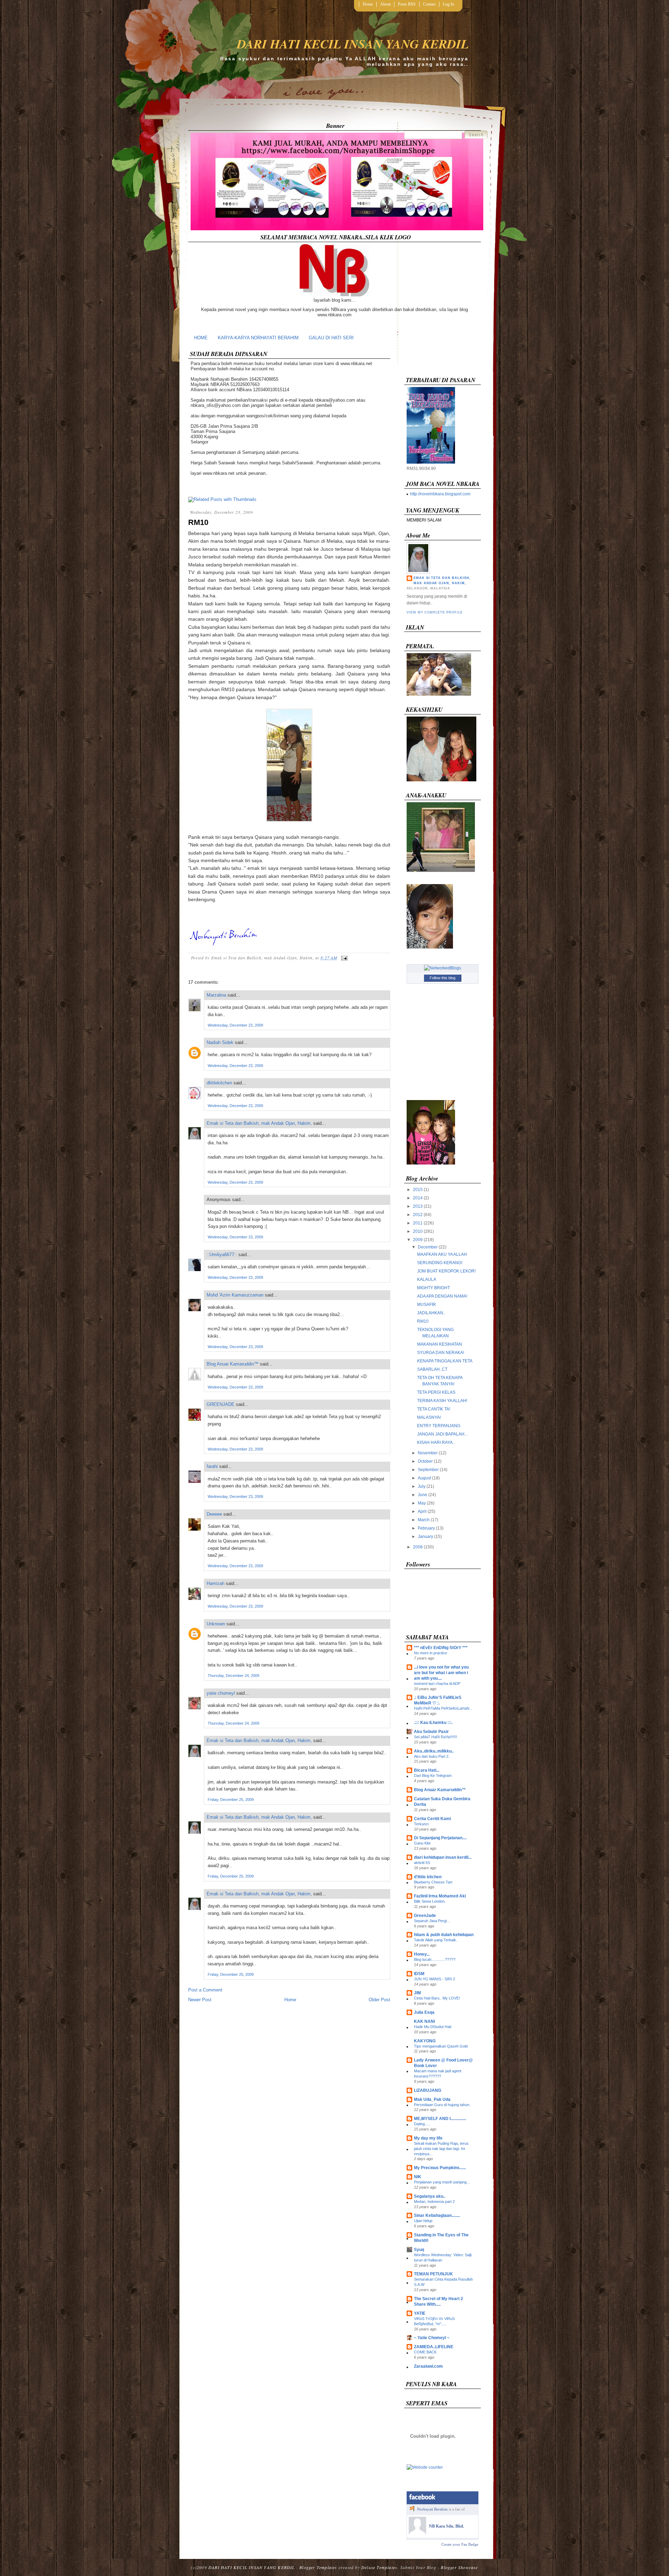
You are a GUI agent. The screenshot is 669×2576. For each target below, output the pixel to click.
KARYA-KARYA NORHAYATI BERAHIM (258, 338)
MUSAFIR (426, 1305)
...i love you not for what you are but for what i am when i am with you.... (441, 1673)
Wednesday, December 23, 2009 (235, 1025)
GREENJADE (221, 1404)
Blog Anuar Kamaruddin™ (233, 1364)
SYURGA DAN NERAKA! (441, 1353)
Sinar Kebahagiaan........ (437, 2215)
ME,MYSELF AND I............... (440, 2119)
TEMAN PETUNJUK (433, 2274)
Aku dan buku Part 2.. (432, 1756)
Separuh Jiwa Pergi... (432, 1921)
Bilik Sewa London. (430, 1901)
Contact (429, 4)
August (424, 1478)
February (426, 1528)
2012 (418, 1215)
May (422, 1503)
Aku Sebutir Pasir (431, 1732)
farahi (212, 1466)
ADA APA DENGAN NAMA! (442, 1296)
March (424, 1520)
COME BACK (425, 2352)
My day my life (428, 2138)
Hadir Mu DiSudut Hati (433, 2027)
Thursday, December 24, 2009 (233, 1676)
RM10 (198, 522)
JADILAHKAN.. (431, 1313)
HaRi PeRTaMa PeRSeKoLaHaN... (443, 1708)
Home (368, 4)
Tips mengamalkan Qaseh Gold (441, 2046)
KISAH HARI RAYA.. (436, 1442)
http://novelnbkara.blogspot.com (440, 494)
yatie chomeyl (221, 1693)
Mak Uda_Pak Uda (432, 2099)
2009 (418, 1240)
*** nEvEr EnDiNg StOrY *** (441, 1648)
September (428, 1470)
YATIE (420, 2313)
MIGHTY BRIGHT (433, 1288)
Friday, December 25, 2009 (231, 1800)
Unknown (216, 1624)
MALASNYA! (429, 1417)
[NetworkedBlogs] (443, 968)
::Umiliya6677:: (222, 1255)
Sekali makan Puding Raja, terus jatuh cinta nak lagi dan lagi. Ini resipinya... (441, 2149)
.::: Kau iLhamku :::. (433, 1723)
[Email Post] (343, 958)
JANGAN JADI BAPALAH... (442, 1434)
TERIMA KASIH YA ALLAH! (442, 1401)
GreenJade (425, 1916)
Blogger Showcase (459, 2567)
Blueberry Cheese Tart (433, 1882)
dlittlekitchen (219, 1083)
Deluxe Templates (379, 2567)
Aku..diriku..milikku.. (434, 1751)
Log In (448, 4)
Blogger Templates (318, 2567)
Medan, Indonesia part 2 (434, 2202)
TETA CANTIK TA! (434, 1409)
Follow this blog (443, 978)
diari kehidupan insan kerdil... (443, 1857)
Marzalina (216, 995)
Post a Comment (205, 1990)
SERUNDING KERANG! (440, 1263)
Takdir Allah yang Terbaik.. (436, 1940)
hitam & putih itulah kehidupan (444, 1935)
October (425, 1461)
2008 (418, 1547)
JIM (417, 1993)
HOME (201, 338)
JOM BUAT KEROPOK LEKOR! (446, 1271)
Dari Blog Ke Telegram (433, 1776)
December (428, 1247)
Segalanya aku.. (430, 2196)
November (428, 1453)
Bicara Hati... (427, 1770)
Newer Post (200, 2000)
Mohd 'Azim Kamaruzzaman (235, 1295)
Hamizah (216, 1583)
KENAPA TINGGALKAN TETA (445, 1361)
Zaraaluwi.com (428, 2366)
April (422, 1511)
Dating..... (422, 2124)
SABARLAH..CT (432, 1369)
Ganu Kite (422, 1843)
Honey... (422, 1954)
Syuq (419, 2250)
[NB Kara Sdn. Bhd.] (417, 2533)
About (385, 4)
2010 (418, 1231)
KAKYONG (425, 2041)
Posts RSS (407, 4)
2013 (418, 1206)
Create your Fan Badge (460, 2544)
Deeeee (214, 1514)
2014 (418, 1198)
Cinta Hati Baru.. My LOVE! (437, 1998)
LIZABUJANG (428, 2090)
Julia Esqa (424, 2012)
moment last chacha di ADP (437, 1684)
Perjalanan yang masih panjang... (442, 2182)
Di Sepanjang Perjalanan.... (440, 1838)
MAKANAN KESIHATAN (440, 1344)
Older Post (379, 2000)
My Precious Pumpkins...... (440, 2168)
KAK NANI (424, 2021)
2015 (418, 1190)
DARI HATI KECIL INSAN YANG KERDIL (353, 44)
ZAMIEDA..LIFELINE (434, 2347)
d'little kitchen (428, 1877)
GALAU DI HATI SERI (331, 338)
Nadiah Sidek (220, 1042)
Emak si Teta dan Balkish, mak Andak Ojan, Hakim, (259, 1123)
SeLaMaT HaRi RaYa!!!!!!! (436, 1737)
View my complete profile (435, 612)
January (425, 1537)
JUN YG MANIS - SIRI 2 (435, 1979)
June (422, 1495)
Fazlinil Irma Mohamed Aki (440, 1896)
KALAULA (427, 1279)
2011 (418, 1223)
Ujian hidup (423, 2221)
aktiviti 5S (422, 1863)
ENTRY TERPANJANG (439, 1426)
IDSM (419, 1974)
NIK (418, 2177)
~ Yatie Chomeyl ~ (432, 2338)
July (422, 1486)
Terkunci (421, 1824)
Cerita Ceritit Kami (432, 1819)
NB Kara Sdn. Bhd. (447, 2526)
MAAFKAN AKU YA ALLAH (442, 1254)
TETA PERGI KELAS (436, 1392)
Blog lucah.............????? (435, 1959)
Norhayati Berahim (432, 2509)
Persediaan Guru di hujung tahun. (442, 2105)
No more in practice (430, 1653)
